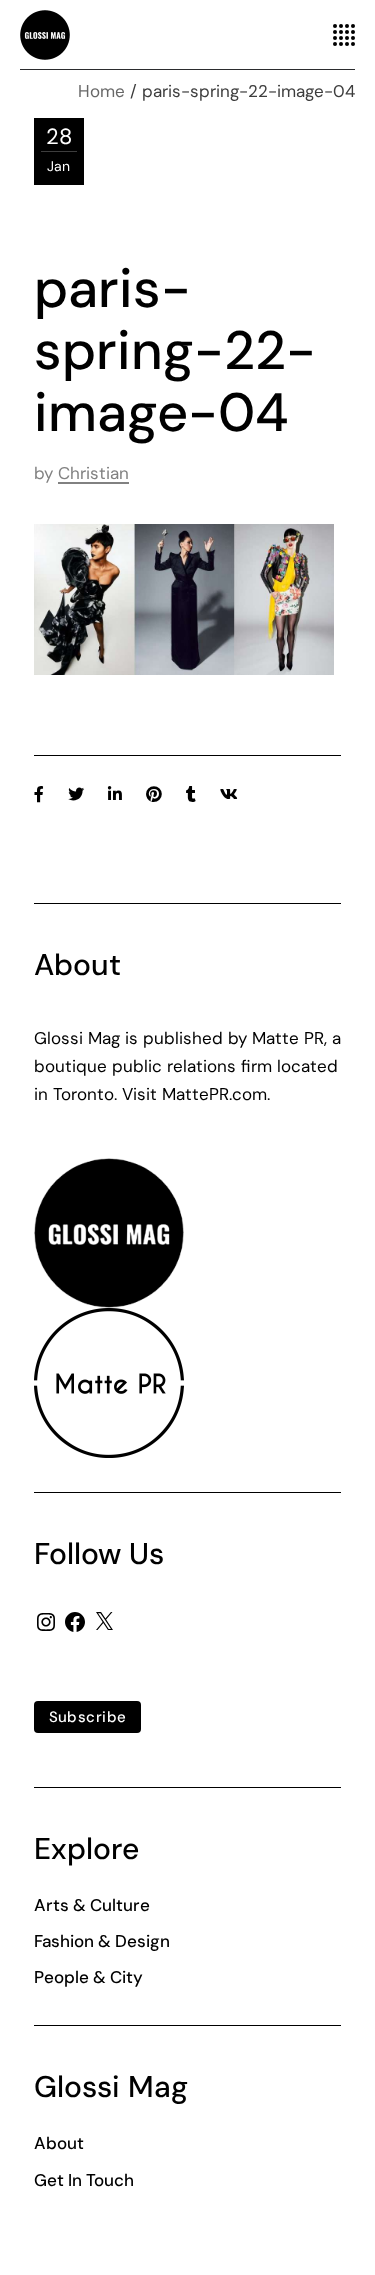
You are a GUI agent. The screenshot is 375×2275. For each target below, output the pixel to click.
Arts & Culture (92, 1905)
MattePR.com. (216, 1094)
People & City (88, 1977)
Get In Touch (84, 2180)
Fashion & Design (102, 1941)
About (59, 2143)
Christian (93, 473)
